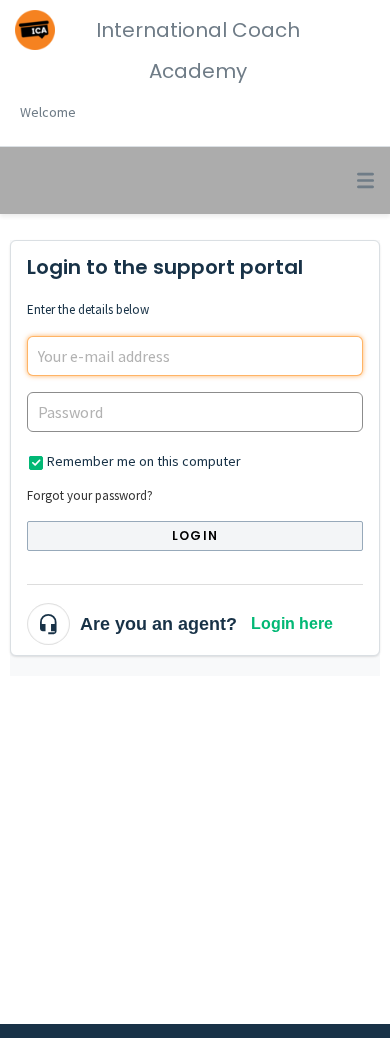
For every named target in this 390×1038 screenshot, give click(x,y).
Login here (292, 623)
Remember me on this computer (144, 461)
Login (195, 535)
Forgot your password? (90, 495)
